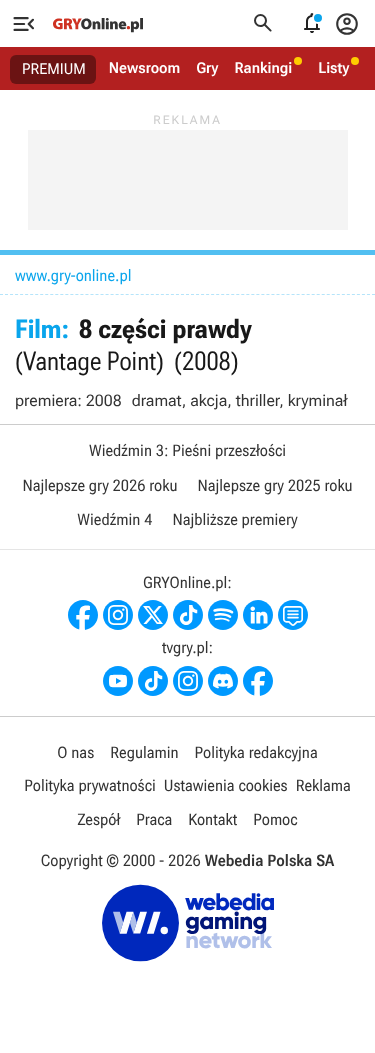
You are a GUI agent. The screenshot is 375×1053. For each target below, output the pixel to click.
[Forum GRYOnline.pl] (293, 615)
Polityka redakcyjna (256, 752)
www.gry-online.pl (73, 275)
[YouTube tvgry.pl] (118, 681)
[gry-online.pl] (98, 24)
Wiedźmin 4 (114, 519)
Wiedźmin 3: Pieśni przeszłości (187, 450)
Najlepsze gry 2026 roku (99, 485)
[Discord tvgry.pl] (223, 681)
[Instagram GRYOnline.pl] (118, 615)
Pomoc (275, 819)
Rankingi (263, 68)
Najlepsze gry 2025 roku (275, 485)
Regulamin (144, 752)
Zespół (98, 819)
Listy (333, 68)
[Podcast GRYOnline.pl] (223, 615)
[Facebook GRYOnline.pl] (83, 615)
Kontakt (212, 819)
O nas (75, 752)
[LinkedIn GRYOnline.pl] (258, 615)
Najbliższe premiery (234, 519)
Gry (207, 68)
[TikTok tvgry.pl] (153, 681)
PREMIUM (54, 69)
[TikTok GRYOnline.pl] (188, 615)
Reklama (323, 785)
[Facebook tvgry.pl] (258, 681)
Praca (154, 819)
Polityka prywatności (90, 785)
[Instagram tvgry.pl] (188, 681)
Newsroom (144, 68)
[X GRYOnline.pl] (153, 615)
